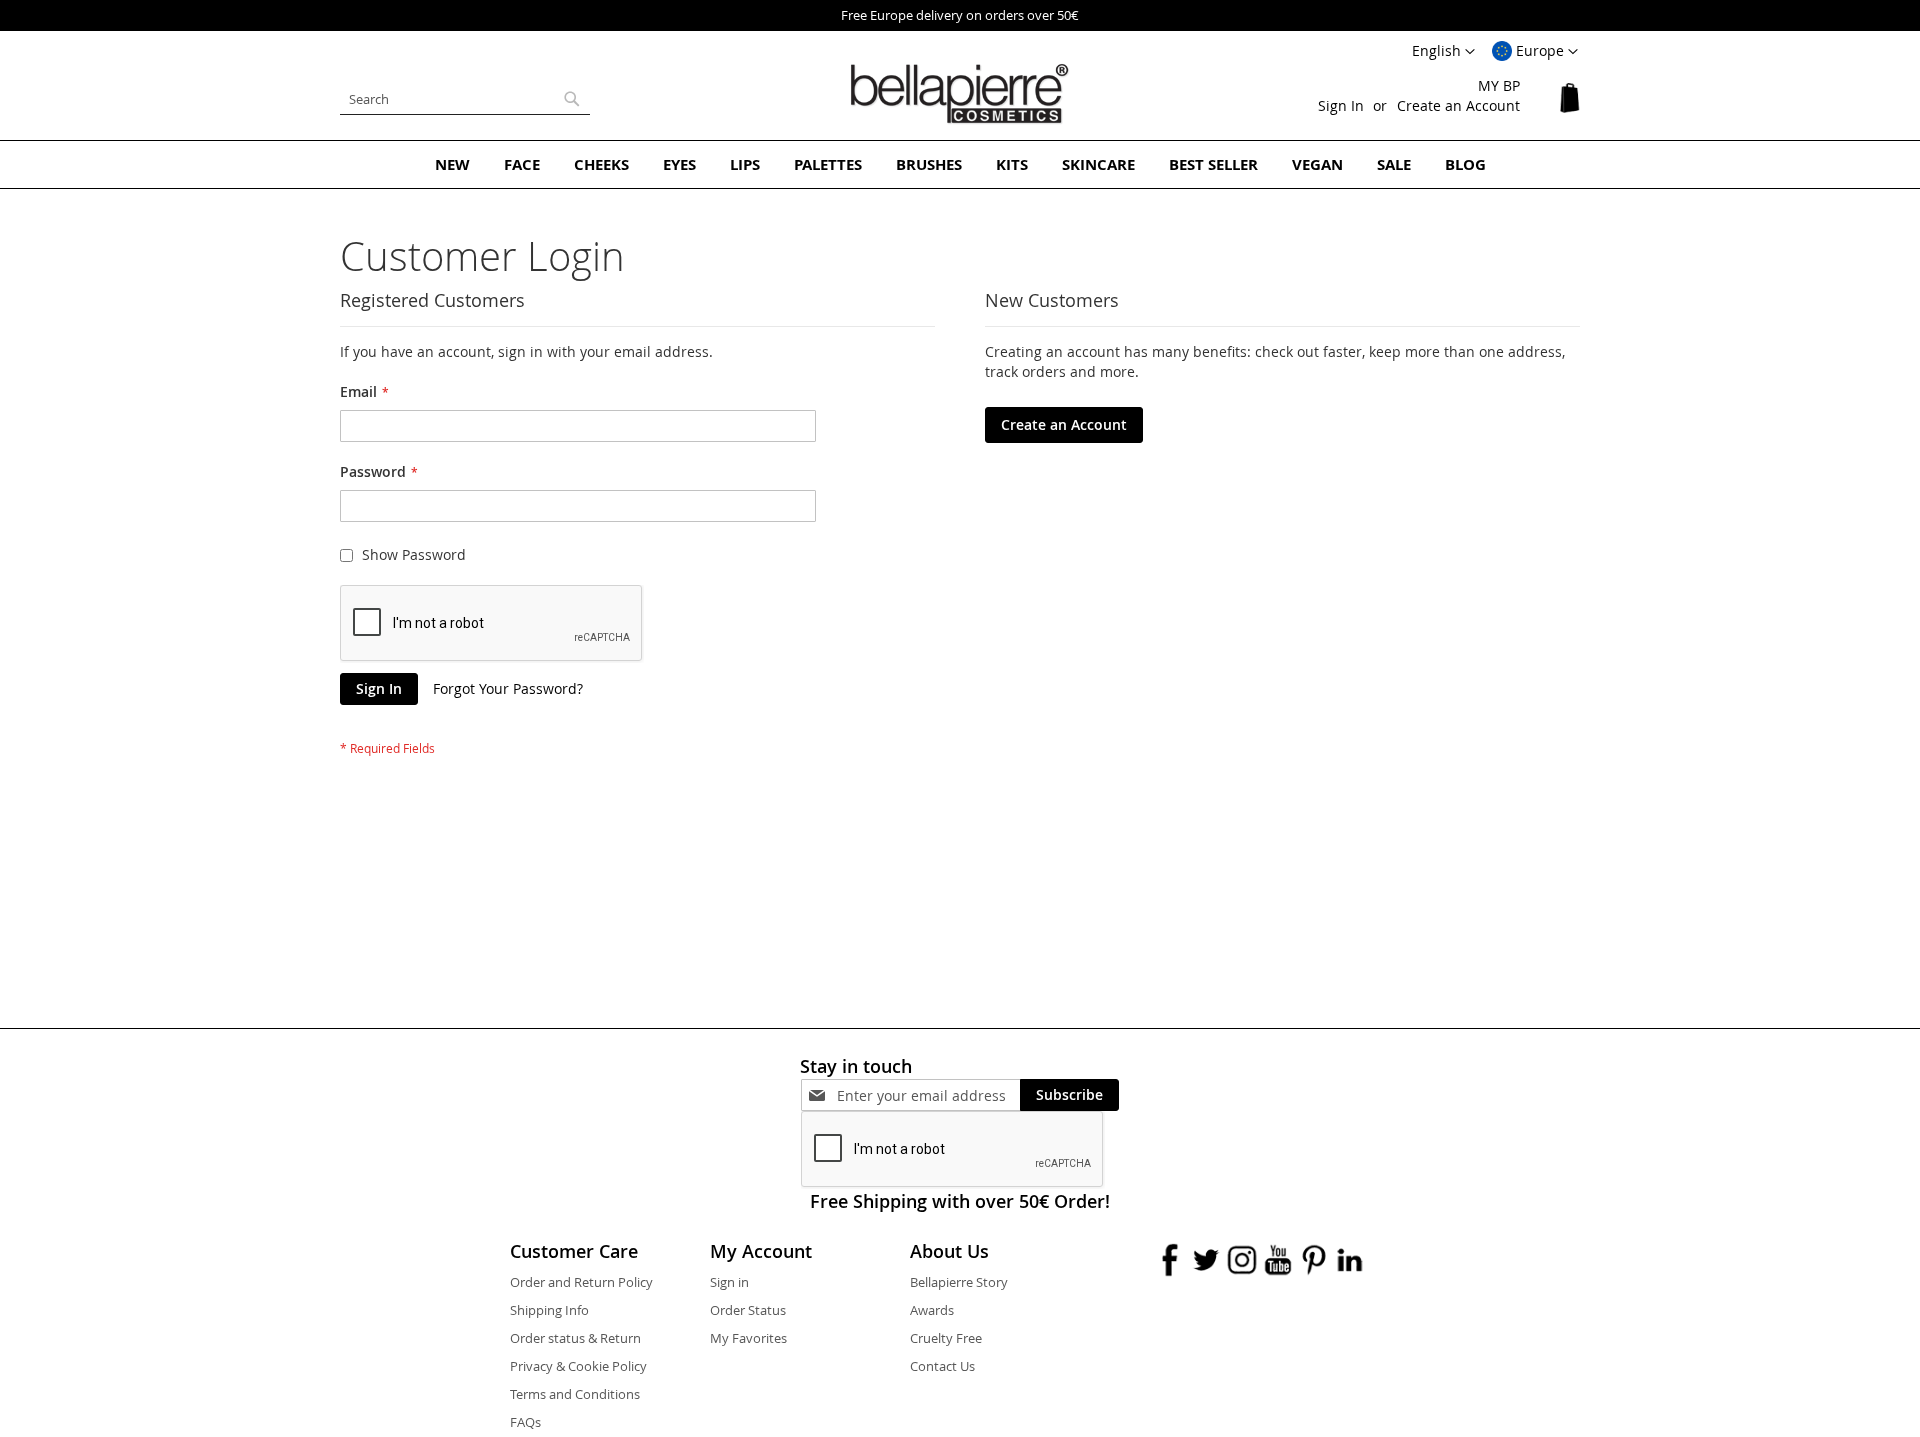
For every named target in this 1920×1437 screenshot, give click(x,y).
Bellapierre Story (959, 1282)
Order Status (748, 1310)
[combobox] (465, 99)
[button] (1535, 52)
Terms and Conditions (575, 1394)
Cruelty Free (946, 1338)
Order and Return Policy (581, 1282)
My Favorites (748, 1338)
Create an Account (1458, 105)
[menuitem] (452, 164)
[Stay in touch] (928, 1095)
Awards (932, 1310)
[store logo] (960, 94)
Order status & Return (575, 1338)
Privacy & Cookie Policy (578, 1366)
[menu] (960, 164)
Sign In (1341, 105)
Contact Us (942, 1366)
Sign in (729, 1282)
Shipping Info (549, 1310)
